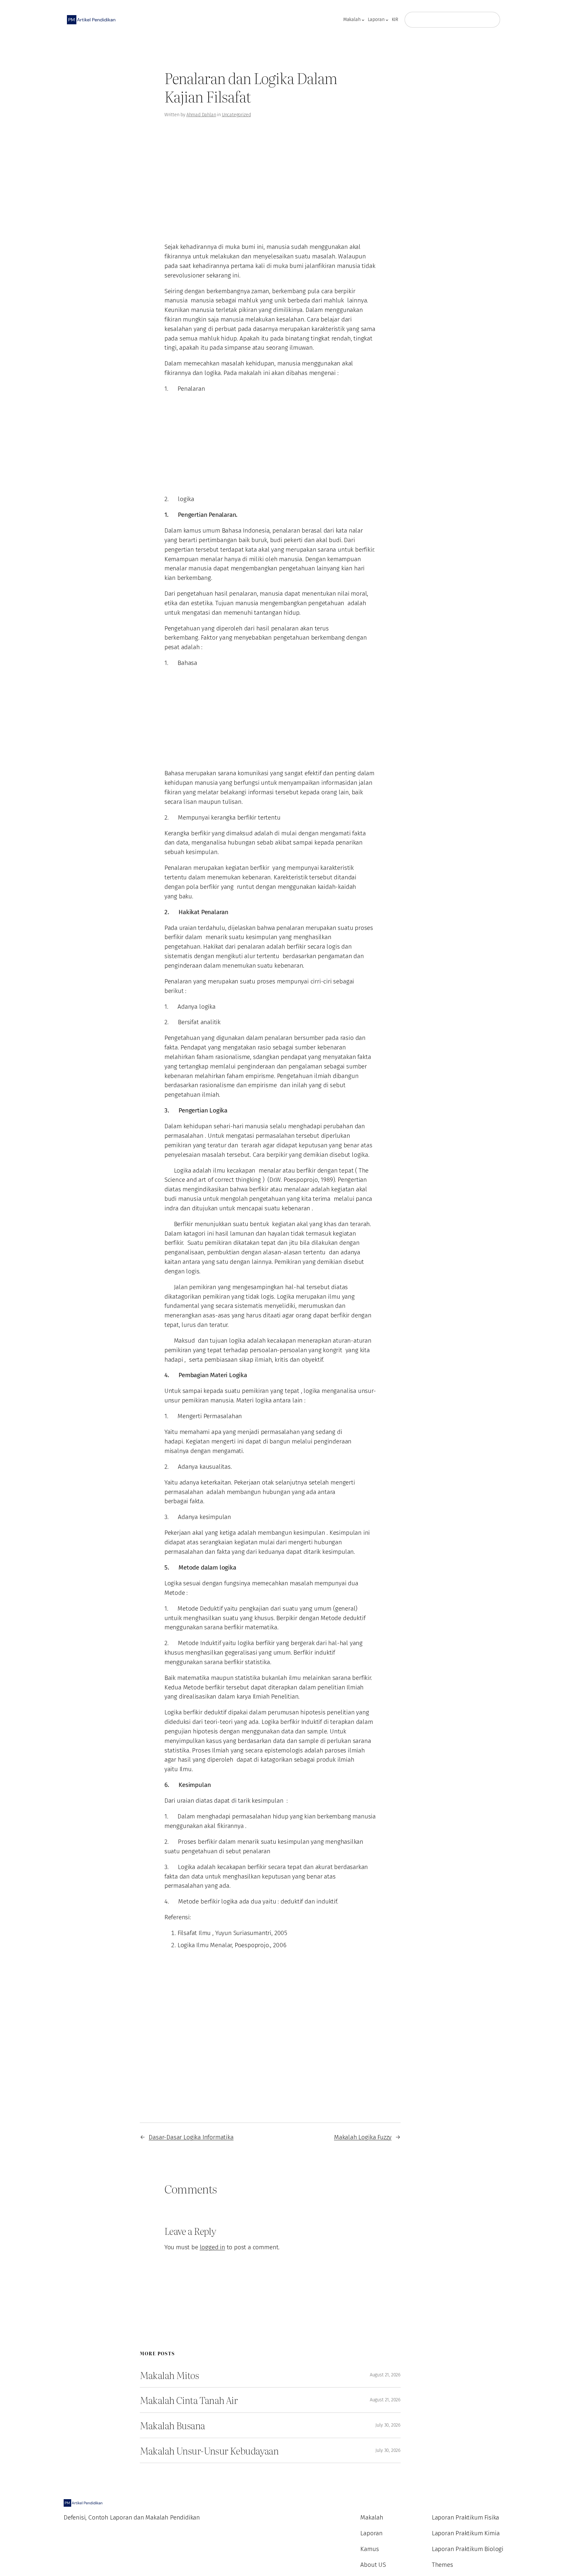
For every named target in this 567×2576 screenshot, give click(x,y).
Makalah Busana (172, 2425)
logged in (212, 2247)
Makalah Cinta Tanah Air (189, 2400)
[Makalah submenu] (363, 20)
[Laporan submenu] (387, 20)
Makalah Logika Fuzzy (363, 2137)
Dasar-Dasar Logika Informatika (191, 2137)
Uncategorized (236, 115)
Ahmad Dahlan (201, 115)
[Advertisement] (53, 93)
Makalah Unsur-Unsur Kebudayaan (209, 2451)
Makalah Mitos (169, 2375)
